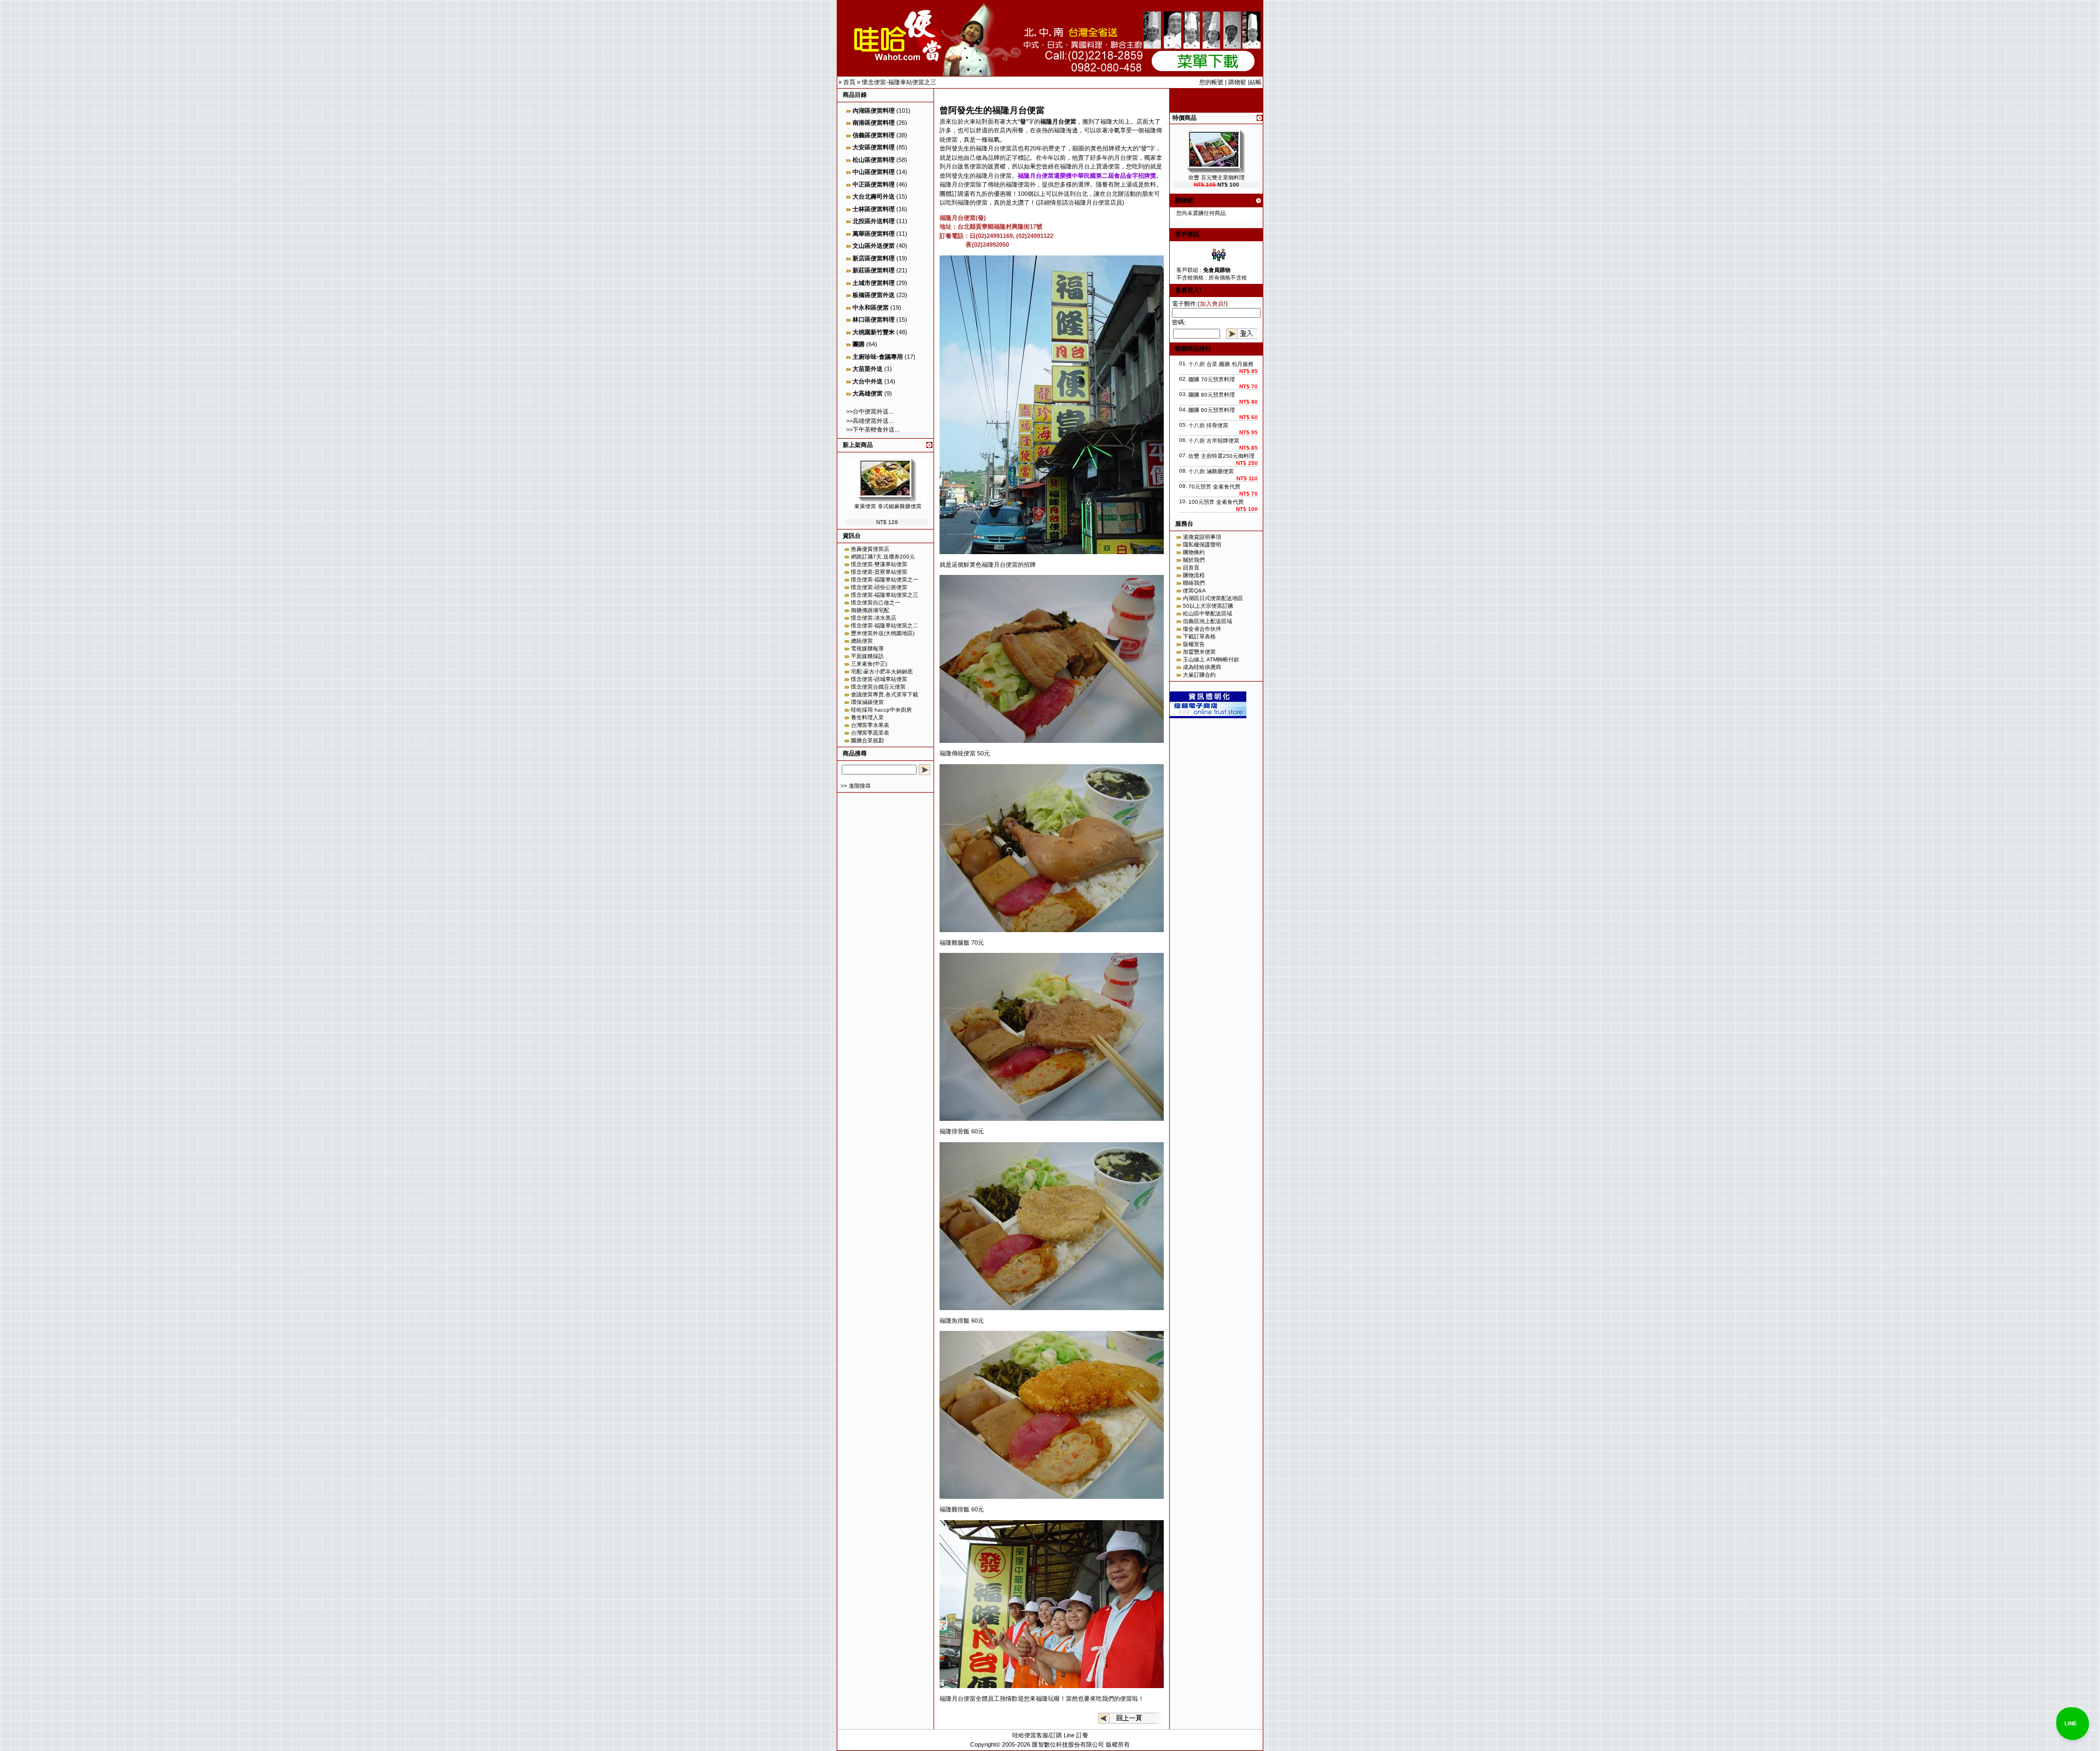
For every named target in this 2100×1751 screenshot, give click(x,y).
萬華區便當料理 (874, 234)
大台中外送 (868, 381)
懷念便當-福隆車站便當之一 (885, 580)
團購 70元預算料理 (1212, 379)
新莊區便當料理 (874, 270)
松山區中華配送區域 (1207, 613)
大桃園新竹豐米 (874, 332)
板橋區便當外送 (874, 295)
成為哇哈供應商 (1202, 667)
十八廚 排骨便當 (1208, 425)
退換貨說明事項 (1202, 537)
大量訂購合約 (1199, 675)
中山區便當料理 (874, 172)
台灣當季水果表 (870, 725)
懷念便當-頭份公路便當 (879, 587)
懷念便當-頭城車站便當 (879, 679)
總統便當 (862, 641)
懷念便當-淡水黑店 (874, 618)
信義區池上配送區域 (1207, 621)
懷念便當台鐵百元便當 (878, 687)
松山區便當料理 (874, 160)
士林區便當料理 (874, 209)
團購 (859, 344)
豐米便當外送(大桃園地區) (883, 633)
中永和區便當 (871, 307)
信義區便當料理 (874, 135)
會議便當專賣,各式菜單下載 (885, 694)
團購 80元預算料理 (1212, 395)
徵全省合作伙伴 (1202, 629)
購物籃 (1237, 82)
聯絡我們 (1194, 583)
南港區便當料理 (874, 123)
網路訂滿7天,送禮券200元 (883, 557)
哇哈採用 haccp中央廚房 (881, 710)
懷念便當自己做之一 (876, 603)
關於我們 (1194, 560)
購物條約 (1194, 552)
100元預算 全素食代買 (1216, 502)
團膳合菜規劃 (867, 740)
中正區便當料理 (874, 184)
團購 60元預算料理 (1212, 410)
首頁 (849, 82)
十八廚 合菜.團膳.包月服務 (1221, 364)
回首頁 (1191, 568)
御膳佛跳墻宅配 (870, 610)
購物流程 (1194, 575)
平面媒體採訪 (867, 656)
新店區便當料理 (874, 258)
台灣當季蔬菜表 (870, 733)
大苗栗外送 (868, 369)
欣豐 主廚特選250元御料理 (1221, 456)
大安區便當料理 (874, 147)
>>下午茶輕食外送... (873, 429)
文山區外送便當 (874, 246)
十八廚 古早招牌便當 (1214, 441)
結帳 (1256, 82)
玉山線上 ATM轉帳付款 (1211, 659)
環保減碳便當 (867, 702)
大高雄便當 (868, 393)
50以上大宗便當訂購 (1208, 606)
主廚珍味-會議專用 (878, 357)
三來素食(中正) (869, 664)
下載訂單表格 (1199, 636)
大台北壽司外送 (874, 196)
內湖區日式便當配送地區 (1213, 598)
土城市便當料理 (874, 283)
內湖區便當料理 (874, 110)
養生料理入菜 (867, 717)
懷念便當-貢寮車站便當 (879, 572)
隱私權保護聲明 (1202, 545)
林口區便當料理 (874, 319)
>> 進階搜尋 (856, 786)
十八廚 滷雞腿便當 (1211, 471)
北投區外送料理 (874, 221)
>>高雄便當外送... (870, 421)
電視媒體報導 (867, 648)
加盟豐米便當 (1199, 652)
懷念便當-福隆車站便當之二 (885, 626)
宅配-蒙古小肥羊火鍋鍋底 (882, 671)
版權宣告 (1194, 644)
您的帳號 (1211, 82)
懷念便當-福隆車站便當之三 (899, 82)
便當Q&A (1194, 591)
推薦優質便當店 (870, 549)
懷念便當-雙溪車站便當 (879, 564)
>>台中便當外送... (870, 411)
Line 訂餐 (1076, 1735)
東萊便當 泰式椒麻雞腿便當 (888, 506)
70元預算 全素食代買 (1214, 487)
